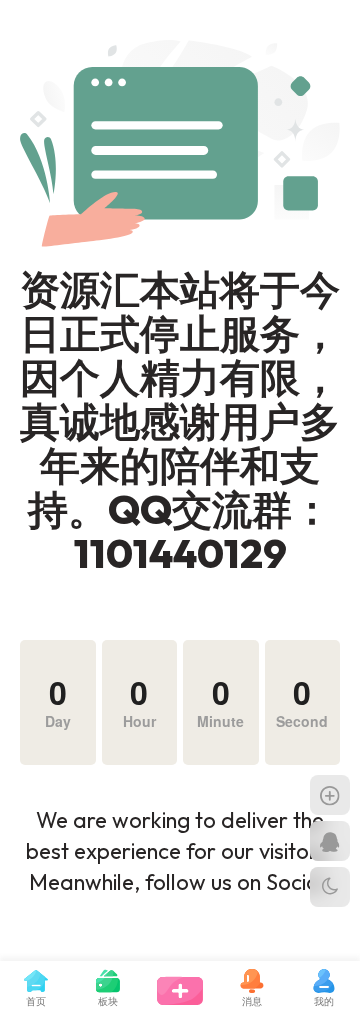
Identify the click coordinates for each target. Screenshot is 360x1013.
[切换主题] (330, 887)
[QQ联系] (330, 841)
